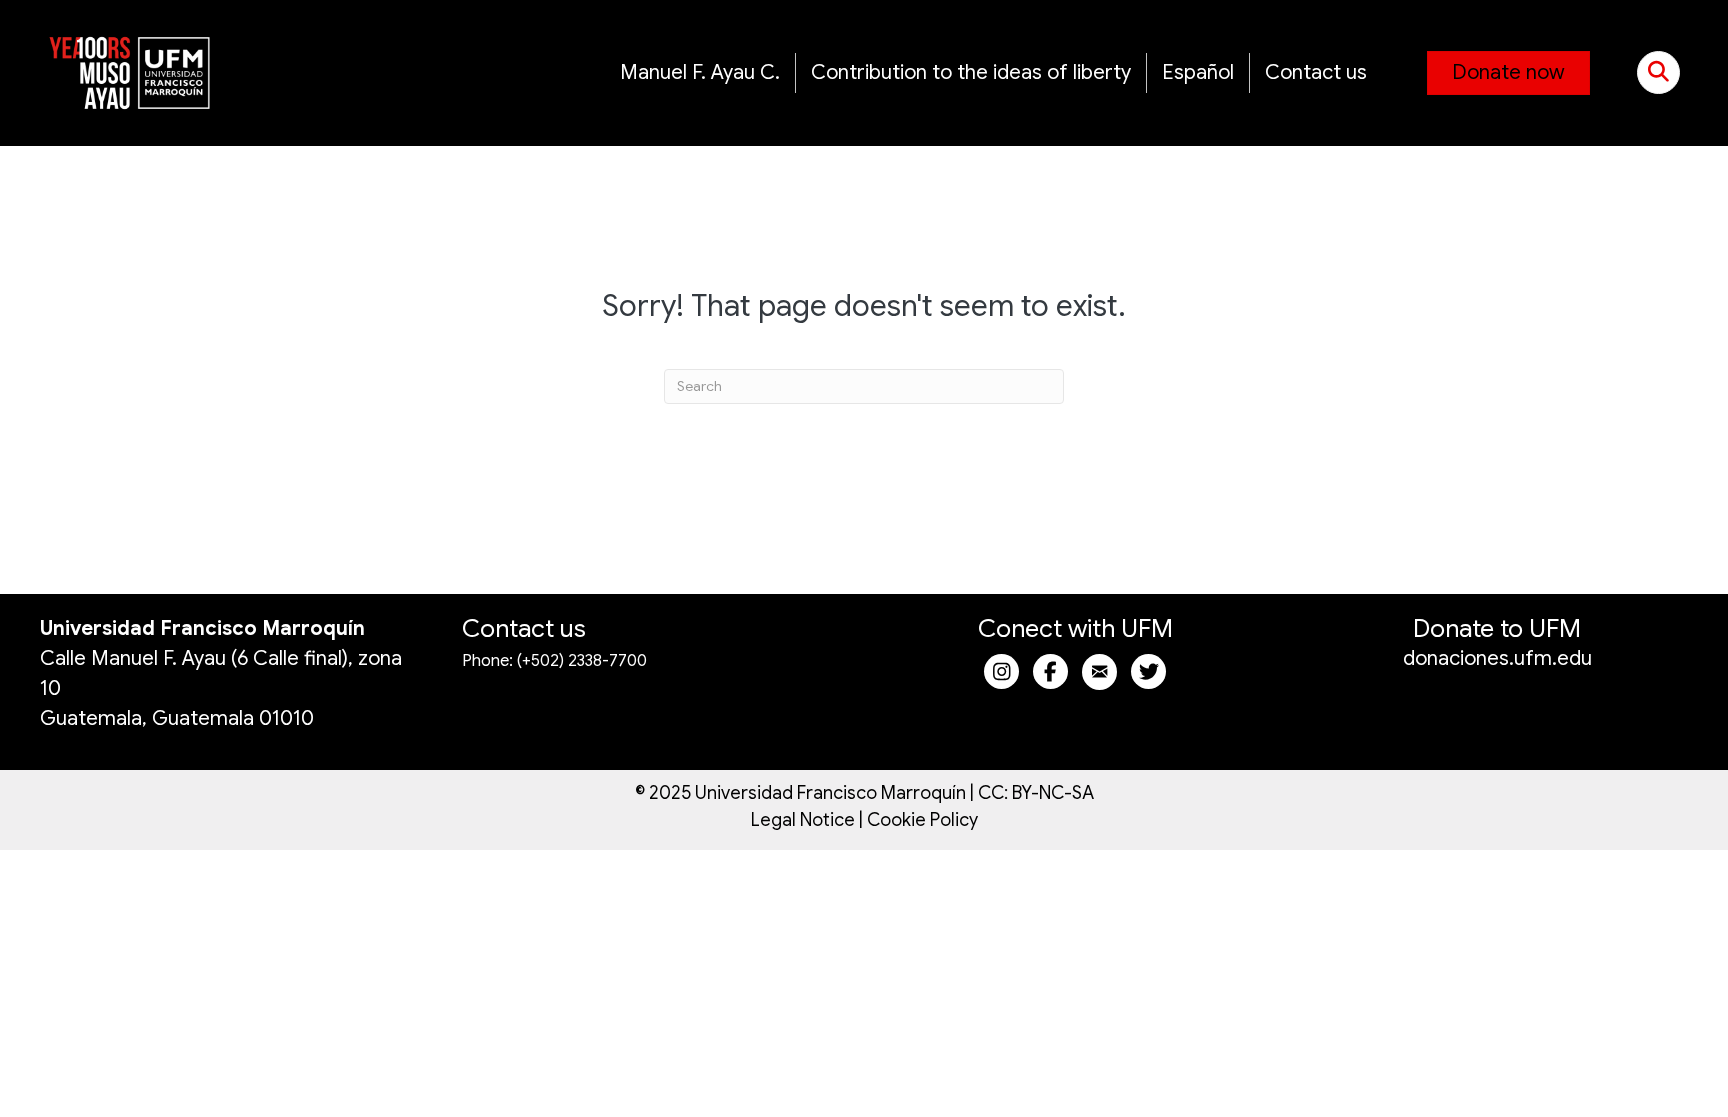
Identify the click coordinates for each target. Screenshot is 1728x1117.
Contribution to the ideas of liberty (971, 72)
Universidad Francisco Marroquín (202, 628)
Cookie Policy (922, 820)
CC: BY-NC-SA (1036, 793)
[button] (1658, 72)
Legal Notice (803, 820)
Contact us (1316, 72)
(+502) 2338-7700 (582, 661)
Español (1198, 72)
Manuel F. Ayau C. (700, 72)
